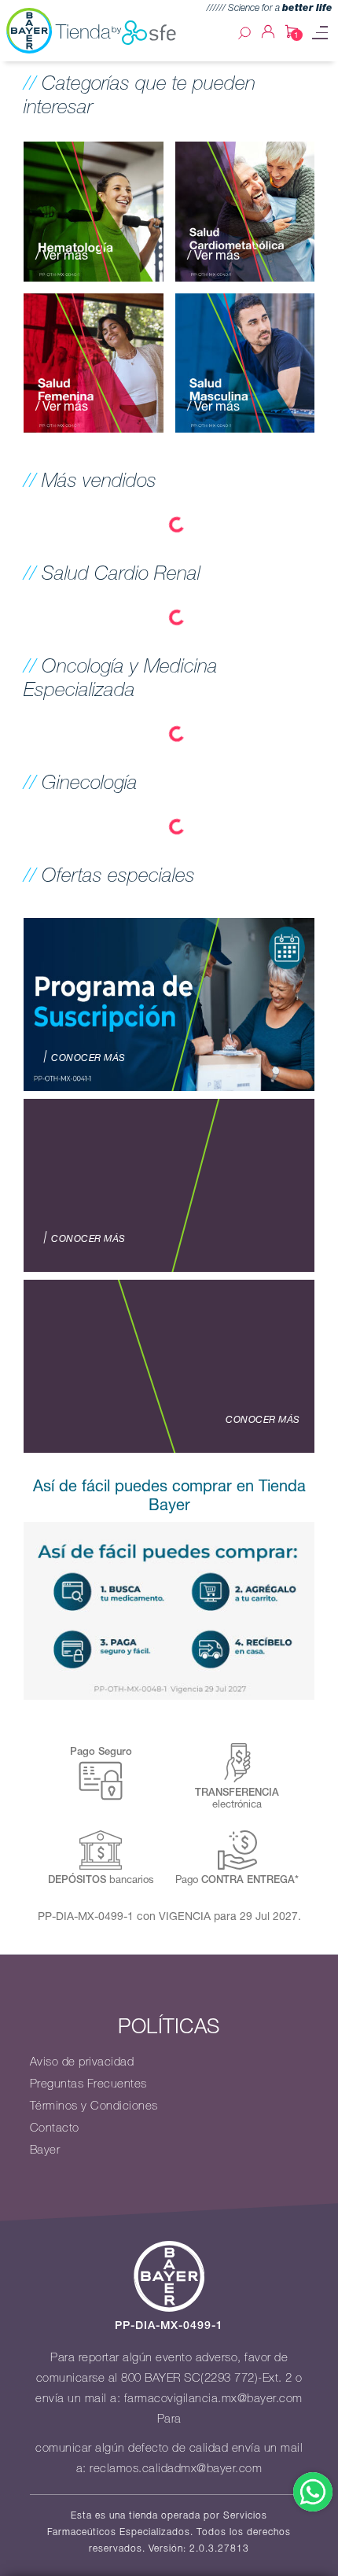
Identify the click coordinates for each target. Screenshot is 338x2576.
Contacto (55, 2128)
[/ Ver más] (94, 210)
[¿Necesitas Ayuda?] (313, 2492)
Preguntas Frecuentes (88, 2084)
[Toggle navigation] (320, 33)
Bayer (45, 2150)
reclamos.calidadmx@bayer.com (176, 2468)
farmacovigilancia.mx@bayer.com (213, 2398)
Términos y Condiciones (94, 2106)
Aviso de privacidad (82, 2062)
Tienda (83, 31)
